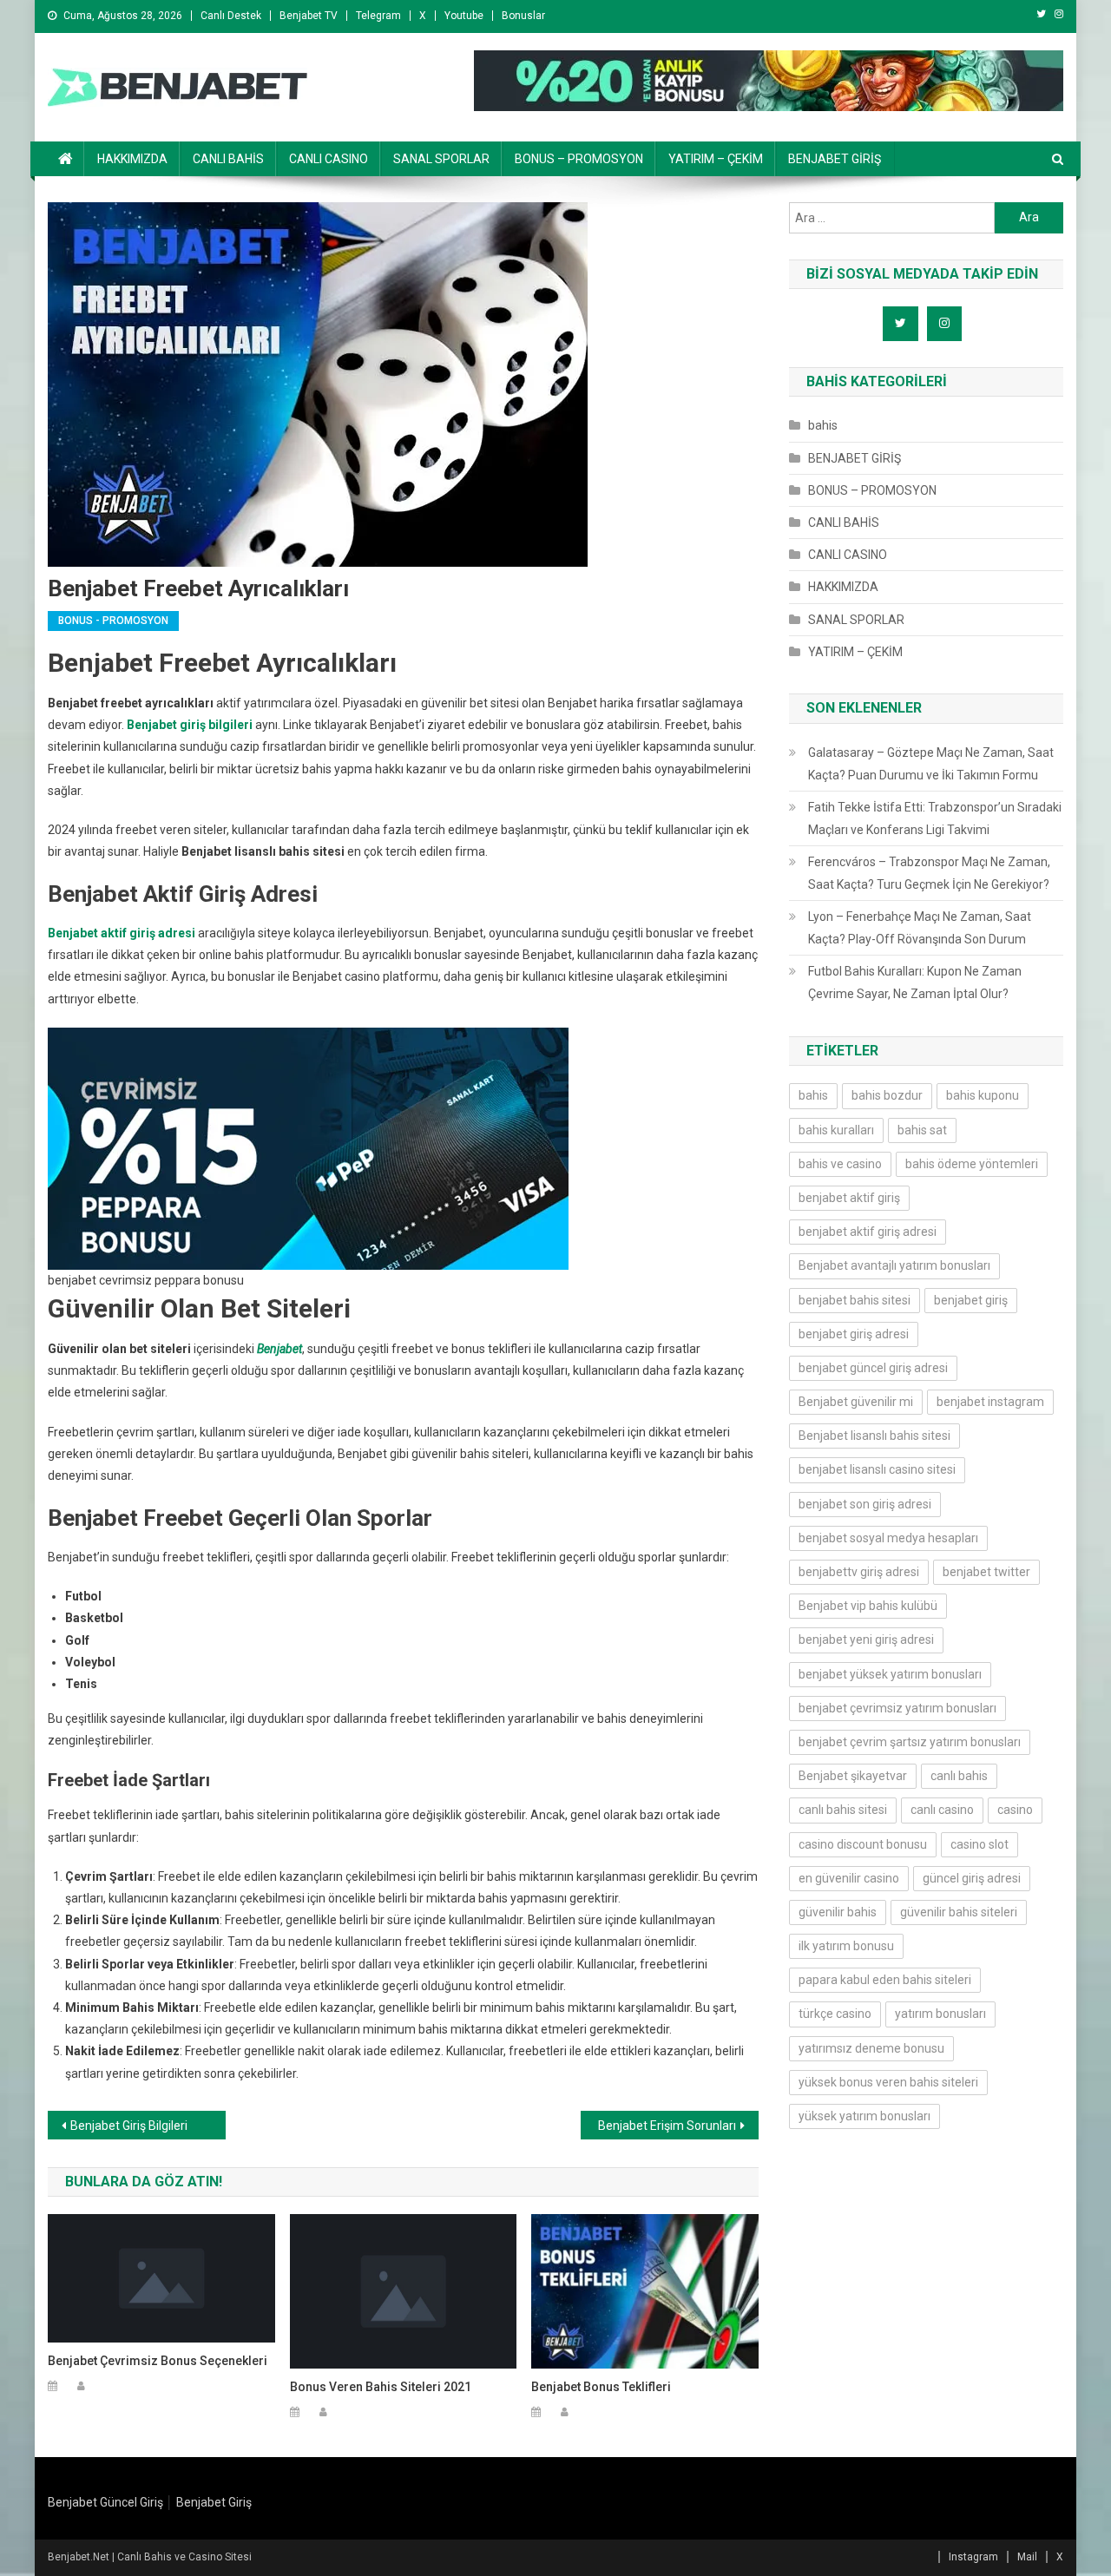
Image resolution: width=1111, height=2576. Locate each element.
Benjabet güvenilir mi (856, 1402)
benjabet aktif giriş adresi (868, 1232)
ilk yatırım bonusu (846, 1946)
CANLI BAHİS (228, 159)
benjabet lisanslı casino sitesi (877, 1469)
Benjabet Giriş (214, 2502)
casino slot (980, 1844)
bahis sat (922, 1130)
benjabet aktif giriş (849, 1198)
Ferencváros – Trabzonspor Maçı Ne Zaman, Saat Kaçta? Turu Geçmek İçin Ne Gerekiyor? (929, 873)
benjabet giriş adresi (854, 1334)
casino (1015, 1810)
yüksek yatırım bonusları (864, 2116)
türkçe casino (835, 2014)
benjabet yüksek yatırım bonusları (890, 1674)
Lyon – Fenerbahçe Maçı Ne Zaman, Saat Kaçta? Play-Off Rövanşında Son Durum (920, 928)
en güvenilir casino (849, 1878)
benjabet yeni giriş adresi (866, 1640)
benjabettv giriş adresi (859, 1572)
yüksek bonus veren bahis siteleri (888, 2082)
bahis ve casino (840, 1164)
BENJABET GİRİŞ (835, 159)
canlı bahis (959, 1776)
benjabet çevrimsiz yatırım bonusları (897, 1708)
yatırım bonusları (940, 2014)
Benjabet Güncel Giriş (105, 2502)
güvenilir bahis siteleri (959, 1912)
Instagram (973, 2557)
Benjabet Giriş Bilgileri (129, 2126)
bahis (823, 425)
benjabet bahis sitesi (855, 1300)
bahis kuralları (836, 1130)
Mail (1027, 2557)
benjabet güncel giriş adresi (873, 1368)
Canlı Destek (231, 16)
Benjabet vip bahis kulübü (868, 1606)
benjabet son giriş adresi (865, 1504)
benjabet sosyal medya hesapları (888, 1538)
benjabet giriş (971, 1300)
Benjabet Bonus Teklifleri (601, 2387)
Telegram (378, 16)
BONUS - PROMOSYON (113, 621)
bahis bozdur (887, 1095)
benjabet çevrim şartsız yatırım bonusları (910, 1742)
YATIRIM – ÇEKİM (716, 159)
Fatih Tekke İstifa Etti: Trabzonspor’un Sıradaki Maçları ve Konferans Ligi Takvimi (935, 818)
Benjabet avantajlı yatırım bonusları (894, 1265)
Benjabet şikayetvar (853, 1776)
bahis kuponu (983, 1095)
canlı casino (942, 1810)
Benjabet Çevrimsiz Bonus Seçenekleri (158, 2361)
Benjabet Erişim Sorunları (667, 2126)
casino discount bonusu (863, 1844)
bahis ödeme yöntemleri (972, 1164)
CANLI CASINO (329, 159)
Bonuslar (523, 16)
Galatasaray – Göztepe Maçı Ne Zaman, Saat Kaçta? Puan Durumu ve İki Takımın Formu (931, 764)
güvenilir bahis (838, 1912)
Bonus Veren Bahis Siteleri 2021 (381, 2387)
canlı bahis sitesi (843, 1810)
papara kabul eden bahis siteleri (885, 1980)
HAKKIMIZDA (132, 159)
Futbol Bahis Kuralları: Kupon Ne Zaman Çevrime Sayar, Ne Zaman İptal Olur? (915, 982)
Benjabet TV (309, 16)
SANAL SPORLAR (441, 159)
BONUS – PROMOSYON (579, 159)
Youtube (464, 16)
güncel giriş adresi (972, 1878)
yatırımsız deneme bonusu (871, 2048)
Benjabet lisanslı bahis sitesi (874, 1436)
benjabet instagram (990, 1402)
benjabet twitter (986, 1572)
